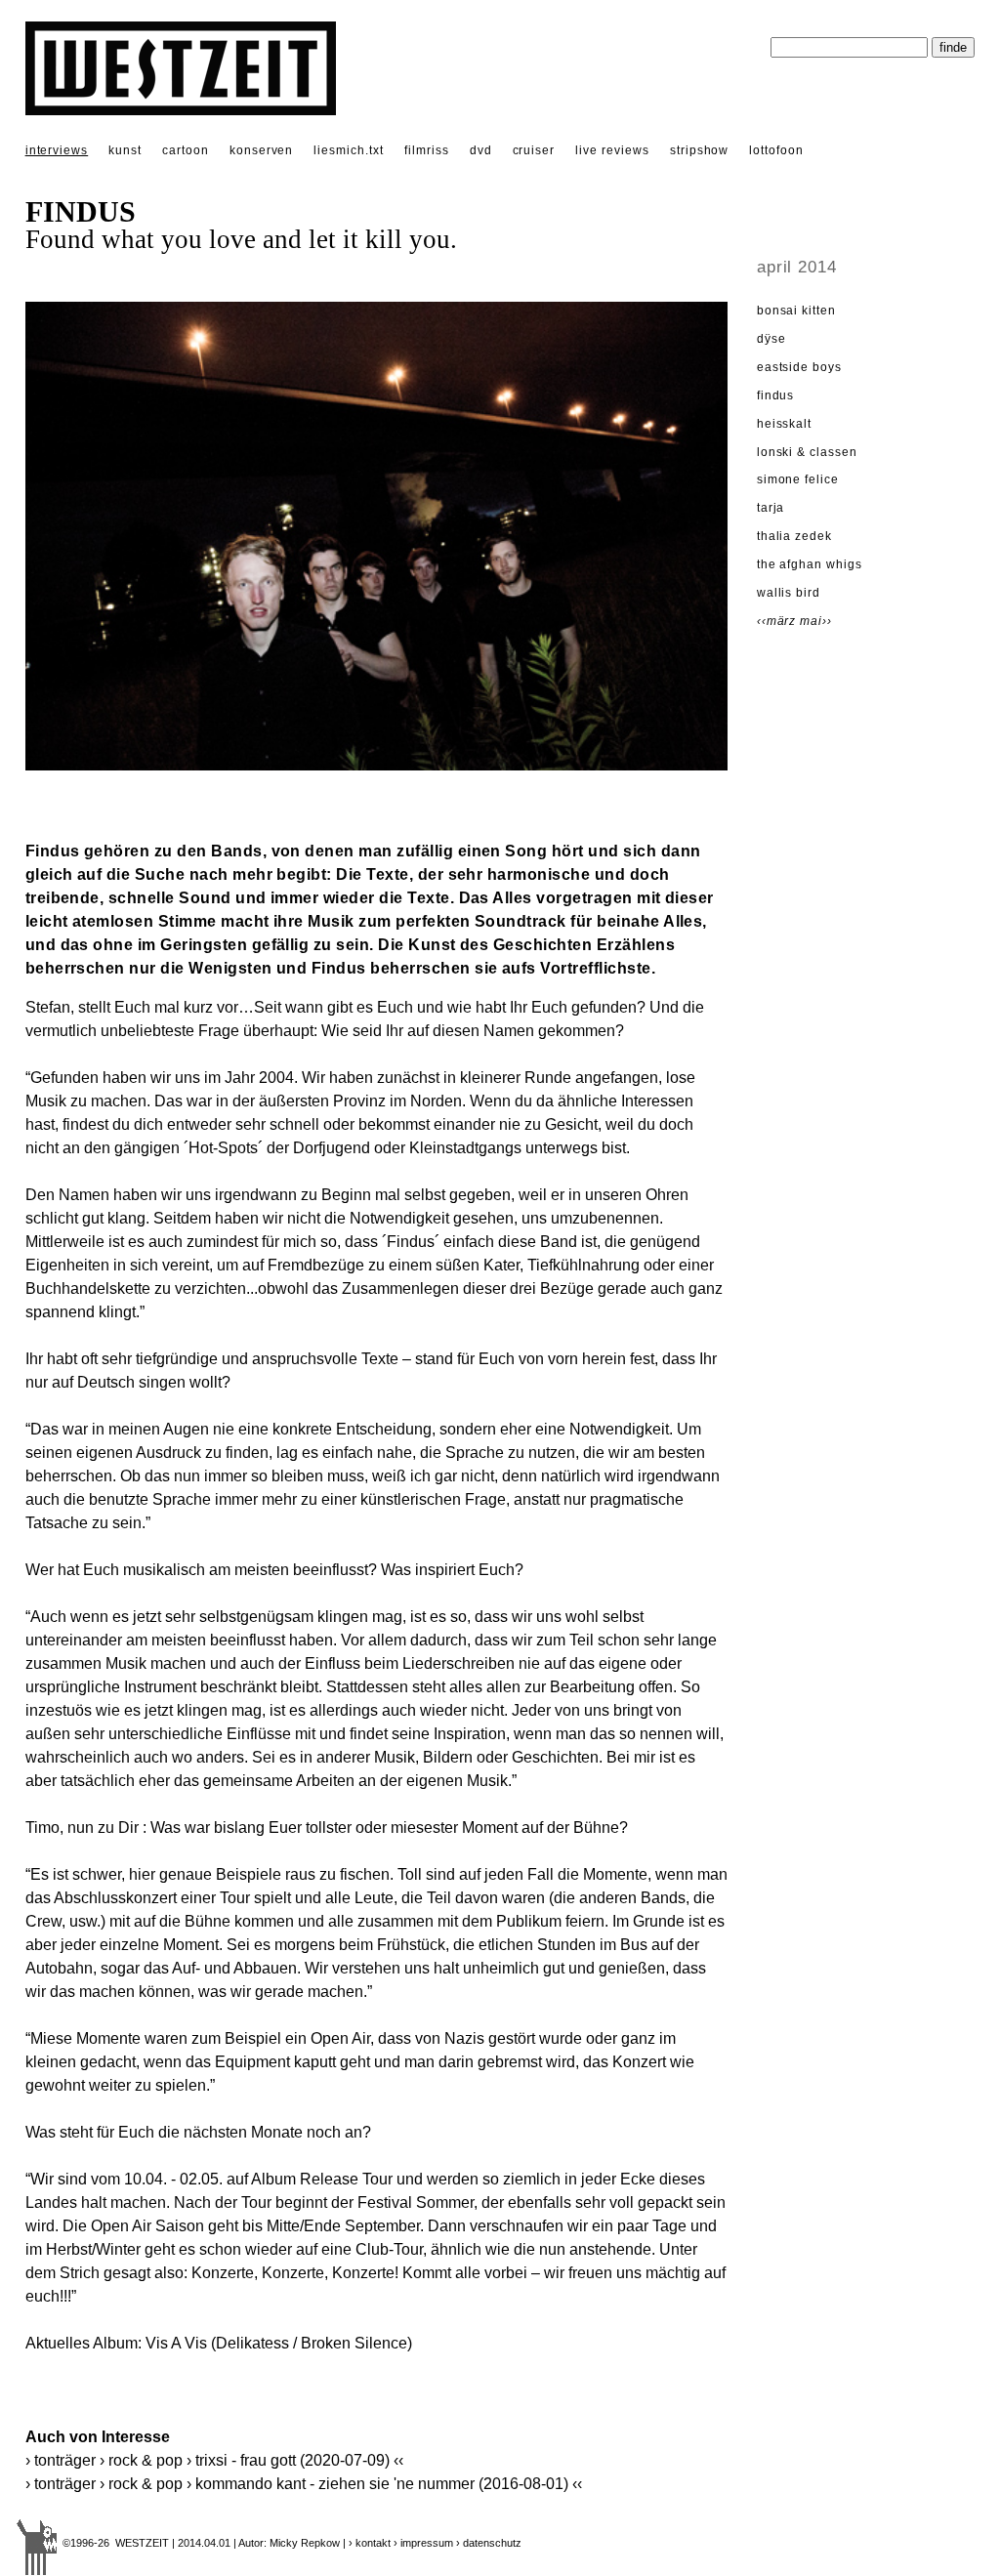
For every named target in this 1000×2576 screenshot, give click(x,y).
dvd (481, 150)
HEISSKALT (785, 424)
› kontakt (370, 2543)
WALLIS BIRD (789, 593)
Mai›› (816, 621)
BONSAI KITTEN (796, 311)
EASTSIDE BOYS (799, 367)
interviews (57, 150)
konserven (262, 150)
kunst (125, 150)
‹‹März (779, 621)
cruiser (534, 150)
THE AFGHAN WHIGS (810, 564)
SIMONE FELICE (798, 479)
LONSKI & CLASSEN (807, 452)
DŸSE (771, 339)
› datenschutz (489, 2543)
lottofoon (776, 150)
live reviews (612, 150)
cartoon (186, 150)
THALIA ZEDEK (795, 536)
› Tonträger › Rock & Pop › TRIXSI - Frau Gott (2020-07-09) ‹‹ (214, 2460)
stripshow (700, 150)
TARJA (771, 508)
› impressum (423, 2543)
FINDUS (776, 395)
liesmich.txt (349, 150)
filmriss (427, 150)
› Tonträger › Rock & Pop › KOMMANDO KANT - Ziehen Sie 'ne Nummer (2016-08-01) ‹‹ (304, 2484)
